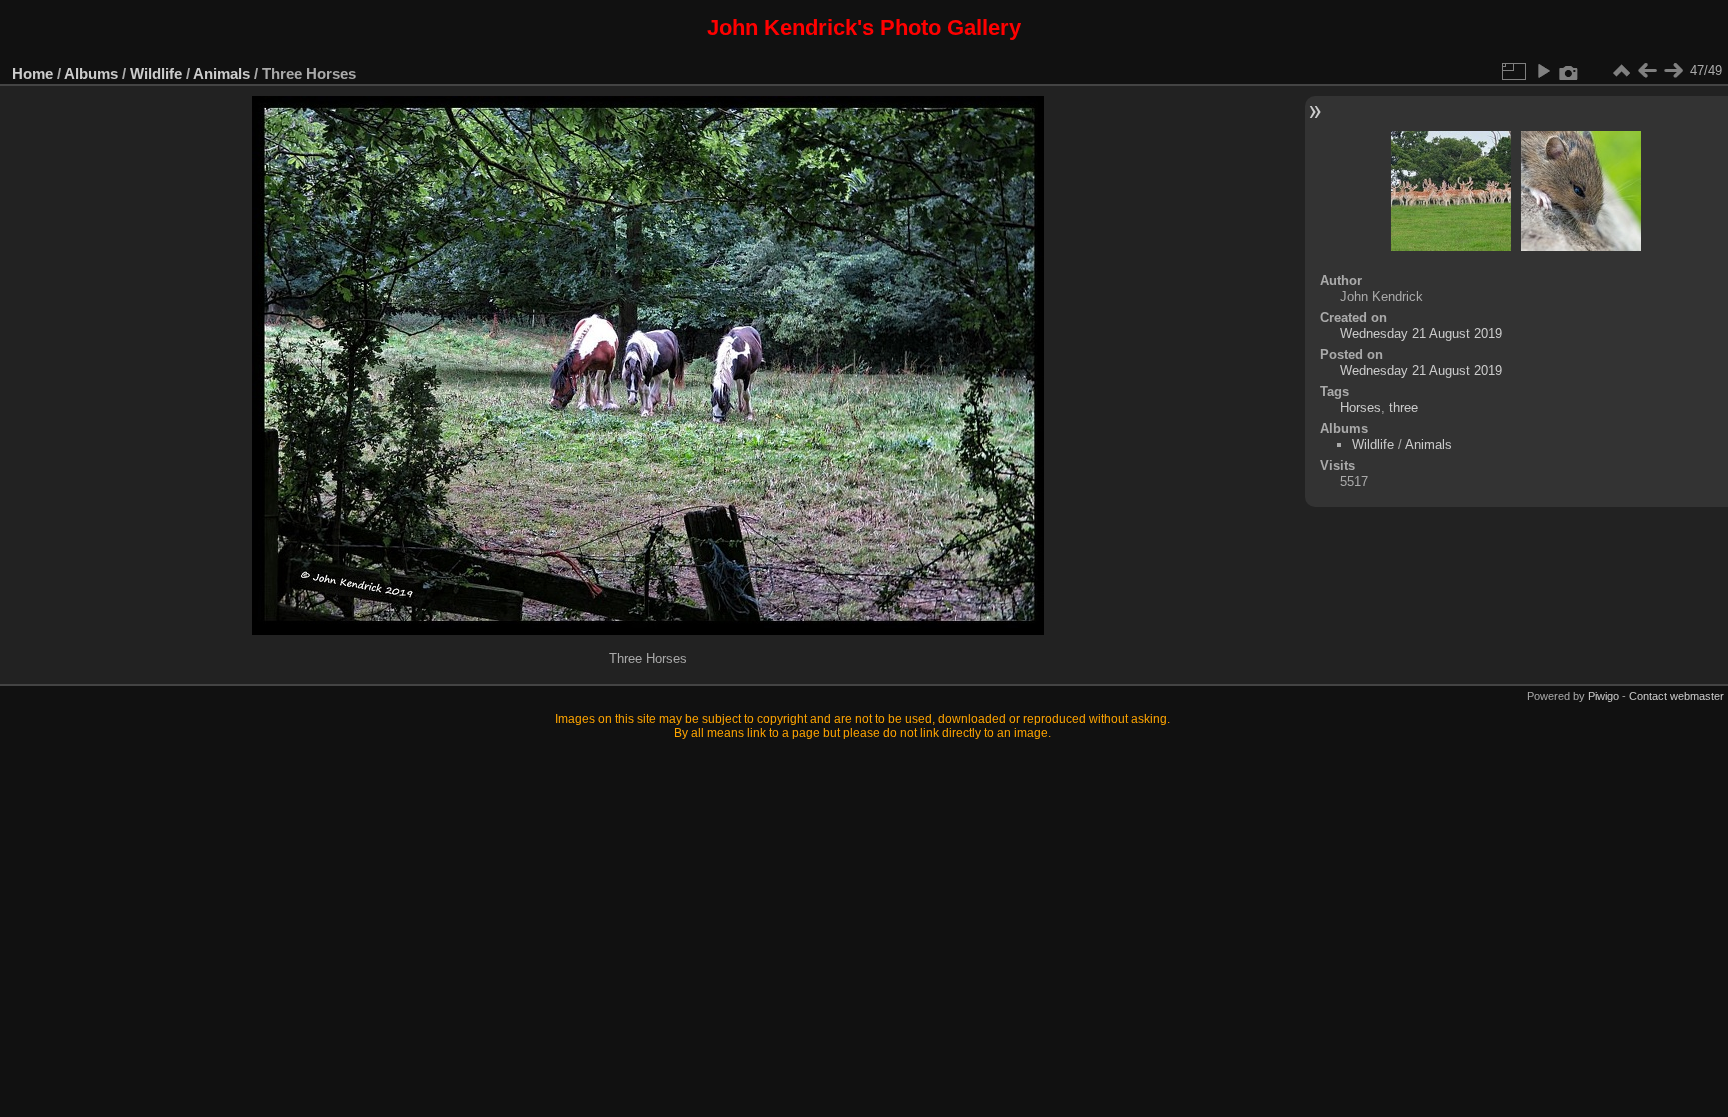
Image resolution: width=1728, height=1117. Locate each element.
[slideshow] (1543, 71)
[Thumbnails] (1621, 71)
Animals (221, 73)
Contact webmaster (1676, 696)
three (1403, 407)
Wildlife (156, 73)
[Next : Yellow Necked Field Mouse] (1673, 71)
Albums (91, 73)
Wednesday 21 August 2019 (1421, 333)
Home (32, 73)
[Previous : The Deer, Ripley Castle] (1647, 71)
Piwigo (1603, 696)
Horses (1360, 407)
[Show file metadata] (1569, 71)
